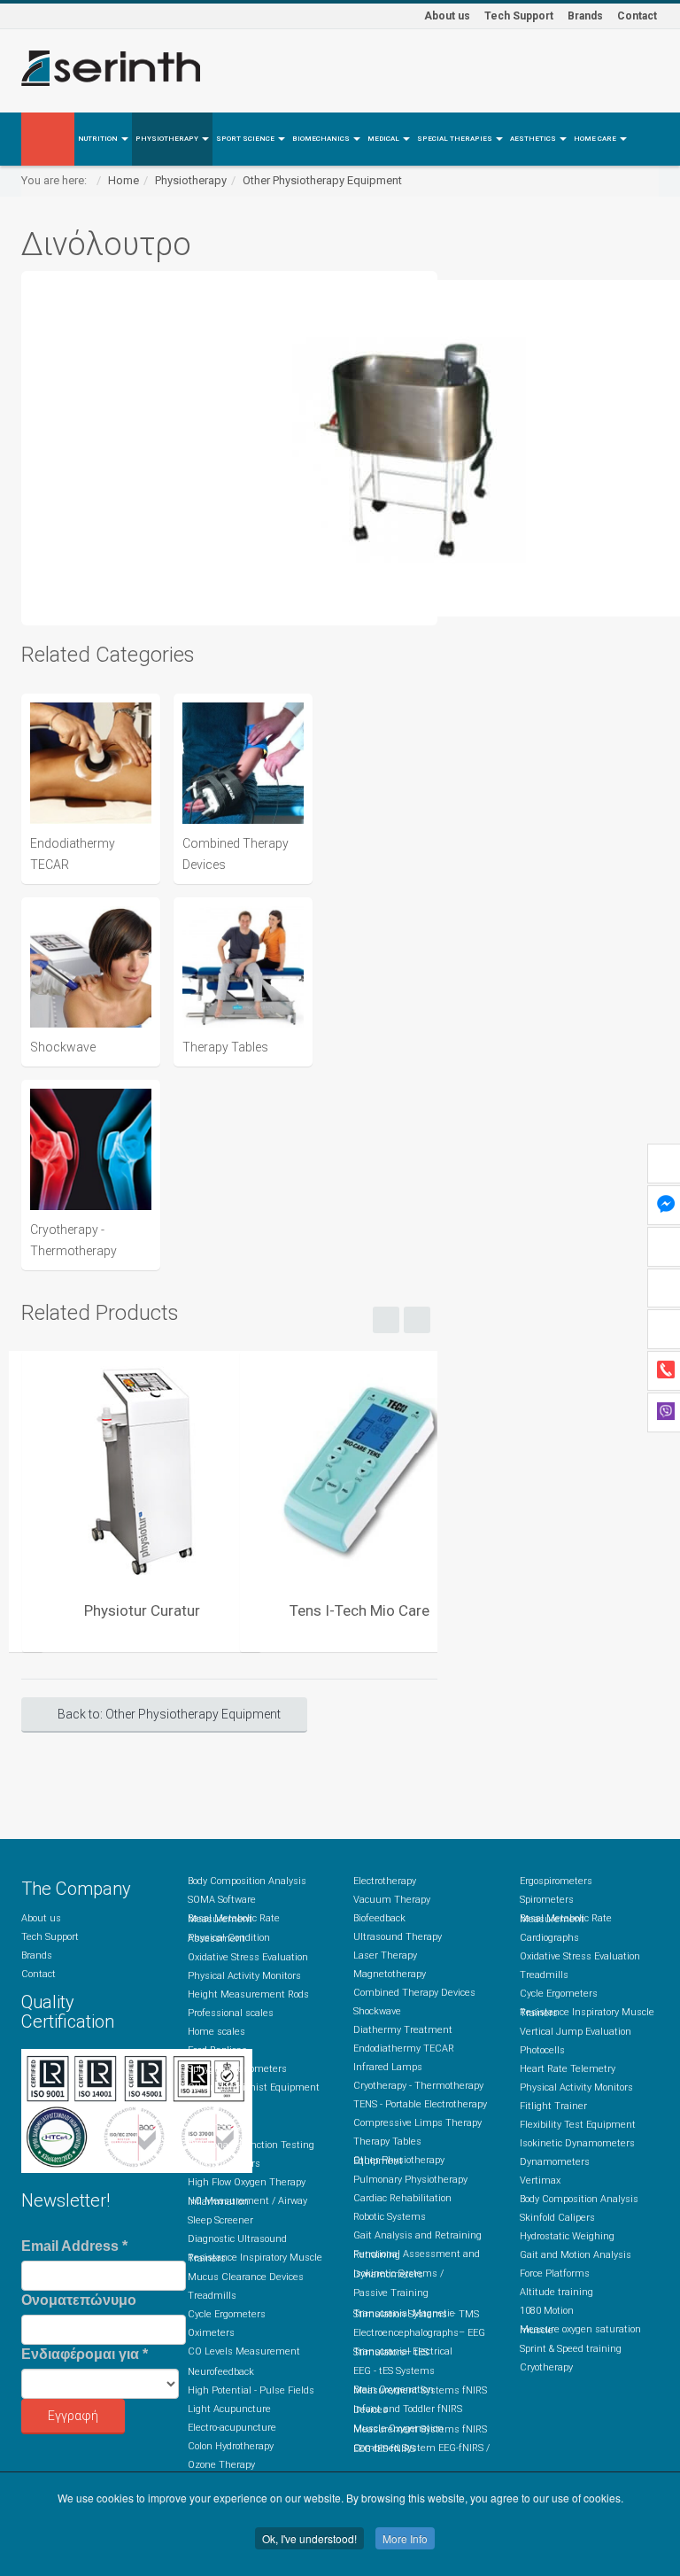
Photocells (542, 2050)
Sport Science (246, 139)
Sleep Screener (220, 2220)
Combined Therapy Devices (414, 1993)
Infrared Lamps (388, 2067)
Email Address (74, 2246)
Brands (585, 16)
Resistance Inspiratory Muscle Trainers (255, 2258)
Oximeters (211, 2333)
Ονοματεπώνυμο (79, 2300)
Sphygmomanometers (237, 2069)
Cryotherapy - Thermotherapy (418, 2086)
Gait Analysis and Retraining (417, 2235)
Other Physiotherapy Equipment (322, 180)
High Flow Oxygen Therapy (247, 2182)
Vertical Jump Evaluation (576, 2032)
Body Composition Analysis (247, 1881)
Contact (637, 16)
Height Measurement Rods (248, 1994)
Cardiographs (549, 1938)
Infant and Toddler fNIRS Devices (408, 2409)
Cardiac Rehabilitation (402, 2198)
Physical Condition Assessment (229, 1938)
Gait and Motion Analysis (576, 2255)
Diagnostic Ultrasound (237, 2239)
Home (124, 180)
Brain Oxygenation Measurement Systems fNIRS (420, 2390)
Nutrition (99, 139)
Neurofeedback (221, 2372)
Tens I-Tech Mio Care (359, 1610)
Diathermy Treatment (403, 2030)
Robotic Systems (390, 2217)
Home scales (216, 2032)
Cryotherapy (546, 2367)
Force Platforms (555, 2273)
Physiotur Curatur (142, 1610)
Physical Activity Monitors (244, 1976)
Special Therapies (456, 139)
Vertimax (540, 2180)
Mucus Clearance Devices (246, 2277)
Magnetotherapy (390, 1974)
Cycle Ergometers (227, 2314)
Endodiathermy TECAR (404, 2048)
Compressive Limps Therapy (417, 2123)
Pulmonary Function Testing (251, 2145)
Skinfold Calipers (557, 2218)
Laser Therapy (385, 1955)
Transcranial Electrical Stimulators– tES (403, 2352)
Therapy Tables (387, 2141)
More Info (405, 2538)
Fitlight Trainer (553, 2106)
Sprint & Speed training (571, 2349)
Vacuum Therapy (392, 1900)
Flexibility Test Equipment (578, 2125)
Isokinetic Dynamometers (577, 2143)
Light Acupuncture (229, 2409)
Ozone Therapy (221, 2465)
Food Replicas (217, 2050)
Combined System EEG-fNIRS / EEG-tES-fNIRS (421, 2448)
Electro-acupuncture (232, 2428)
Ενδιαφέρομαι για (85, 2354)
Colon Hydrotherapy (231, 2446)
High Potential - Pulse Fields (251, 2390)
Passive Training (391, 2293)
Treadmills (212, 2296)
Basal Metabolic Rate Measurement (234, 1919)
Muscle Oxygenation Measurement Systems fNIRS (420, 2429)
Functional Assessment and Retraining (417, 2254)
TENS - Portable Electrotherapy (420, 2104)
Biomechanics (322, 139)
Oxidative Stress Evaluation (248, 1957)
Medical (384, 139)
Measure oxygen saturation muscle (580, 2330)
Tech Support (519, 16)
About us (447, 16)
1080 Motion (547, 2311)
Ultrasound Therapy (398, 1937)
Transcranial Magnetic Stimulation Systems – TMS (416, 2314)
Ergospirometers (224, 2164)
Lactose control (220, 2106)
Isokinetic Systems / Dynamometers (398, 2274)
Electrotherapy (385, 1881)
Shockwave (377, 2011)
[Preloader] (142, 1470)
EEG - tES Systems (394, 2371)
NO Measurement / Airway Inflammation (247, 2201)
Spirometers (215, 2126)
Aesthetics (534, 139)
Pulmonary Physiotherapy (410, 2180)
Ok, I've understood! (309, 2538)
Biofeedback (379, 1918)
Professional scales (231, 2013)
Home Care (596, 139)
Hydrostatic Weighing (567, 2236)
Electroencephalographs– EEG (419, 2333)
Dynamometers (555, 2162)
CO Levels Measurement (244, 2351)
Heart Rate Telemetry (568, 2069)
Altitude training (556, 2292)
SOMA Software (222, 1900)
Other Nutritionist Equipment (254, 2087)
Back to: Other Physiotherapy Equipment (169, 1714)
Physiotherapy (168, 139)
